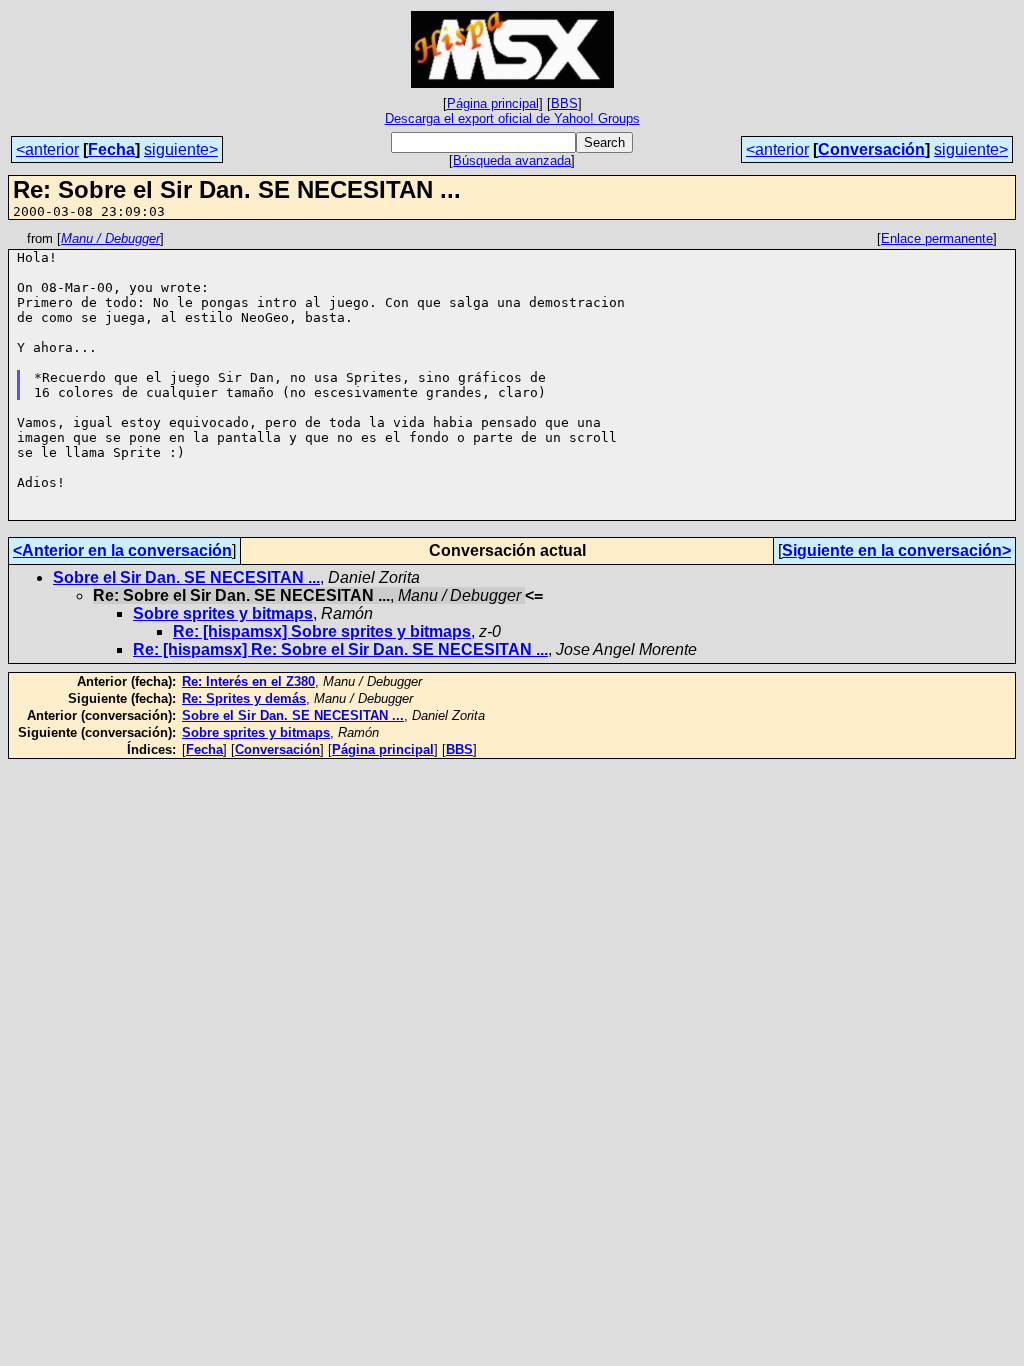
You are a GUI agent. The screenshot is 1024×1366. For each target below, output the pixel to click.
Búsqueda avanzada (512, 160)
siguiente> (181, 149)
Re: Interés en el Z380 (248, 681)
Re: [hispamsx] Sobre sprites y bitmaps (322, 631)
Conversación (871, 149)
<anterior (47, 149)
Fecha (111, 149)
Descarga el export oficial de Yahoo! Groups (512, 118)
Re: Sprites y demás (244, 698)
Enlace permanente (937, 238)
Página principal (493, 103)
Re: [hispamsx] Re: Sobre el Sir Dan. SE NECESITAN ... (340, 649)
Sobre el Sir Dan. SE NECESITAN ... (186, 577)
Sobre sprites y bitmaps (223, 613)
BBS (564, 103)
